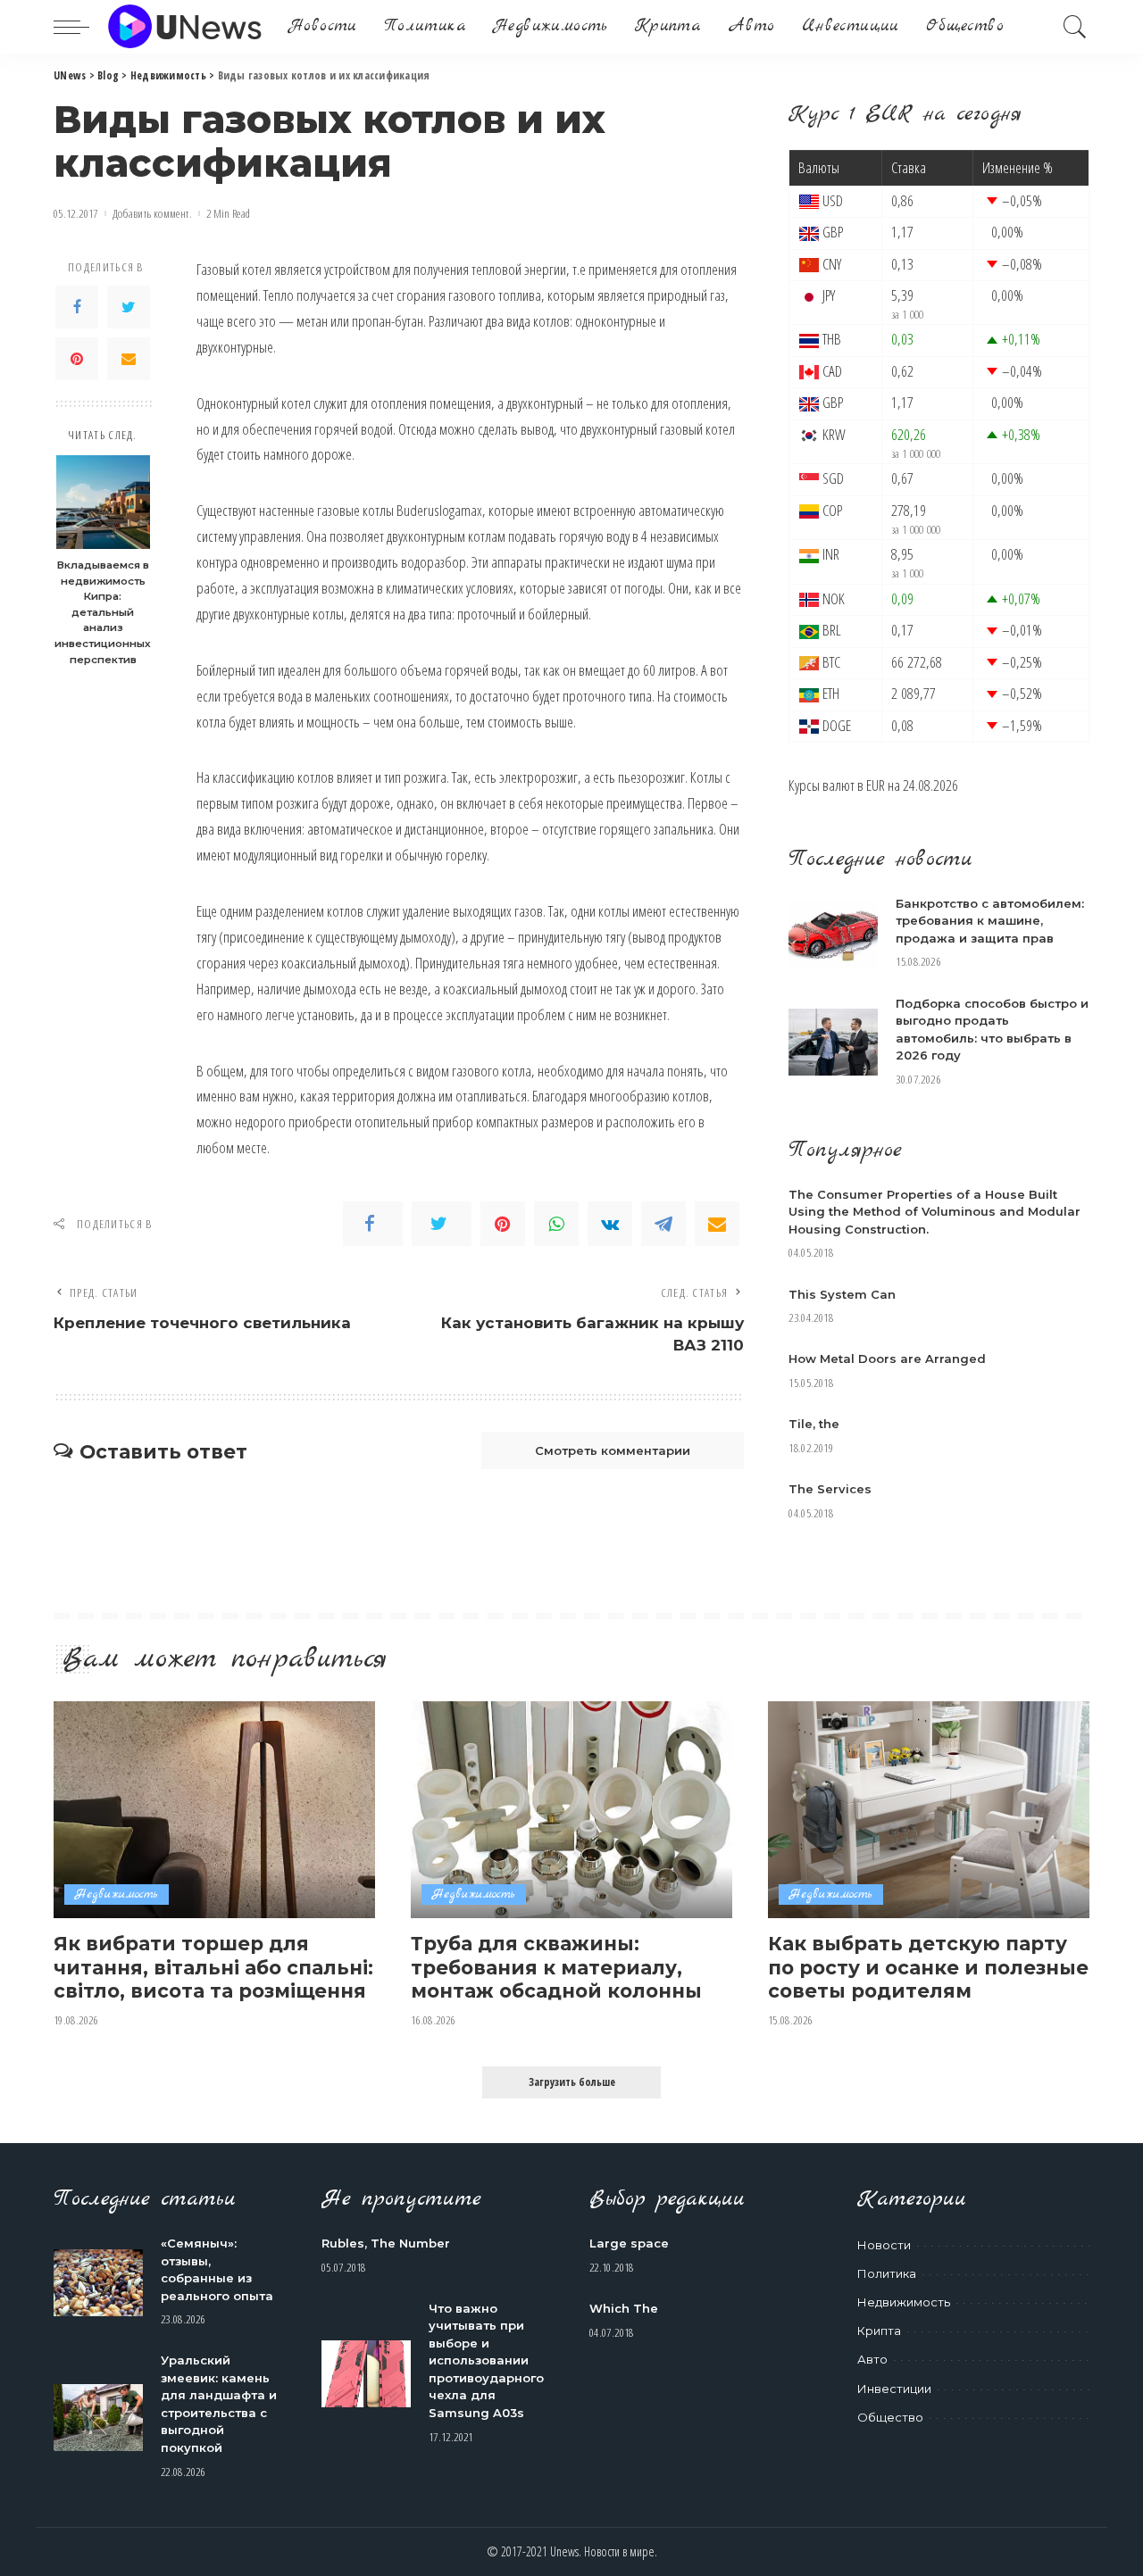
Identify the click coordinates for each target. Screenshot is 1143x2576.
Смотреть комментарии (613, 1450)
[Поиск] (1075, 27)
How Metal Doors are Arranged (887, 1359)
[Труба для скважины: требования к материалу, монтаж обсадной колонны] (571, 1810)
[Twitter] (129, 307)
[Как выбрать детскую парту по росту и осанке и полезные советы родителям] (929, 1810)
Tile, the (814, 1424)
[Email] (129, 359)
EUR (876, 785)
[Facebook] (77, 307)
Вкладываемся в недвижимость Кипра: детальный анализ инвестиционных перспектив (103, 612)
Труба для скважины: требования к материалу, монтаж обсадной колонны (556, 1967)
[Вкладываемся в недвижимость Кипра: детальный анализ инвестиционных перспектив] (103, 502)
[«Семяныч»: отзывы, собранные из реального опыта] (98, 2283)
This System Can (842, 1294)
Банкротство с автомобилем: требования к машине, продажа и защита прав (990, 921)
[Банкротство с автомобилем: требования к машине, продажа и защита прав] (833, 934)
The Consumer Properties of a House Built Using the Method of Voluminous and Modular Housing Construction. (934, 1212)
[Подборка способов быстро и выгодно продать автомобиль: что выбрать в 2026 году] (833, 1042)
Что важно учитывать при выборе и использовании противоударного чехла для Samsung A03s (486, 2360)
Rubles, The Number (386, 2243)
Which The (624, 2308)
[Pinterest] (77, 359)
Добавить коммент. (152, 214)
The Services (830, 1489)
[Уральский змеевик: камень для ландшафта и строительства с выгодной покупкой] (98, 2418)
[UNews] (184, 27)
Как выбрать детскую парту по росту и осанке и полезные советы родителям (928, 1967)
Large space (629, 2243)
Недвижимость (117, 1895)
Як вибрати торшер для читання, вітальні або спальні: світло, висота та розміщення (213, 1967)
